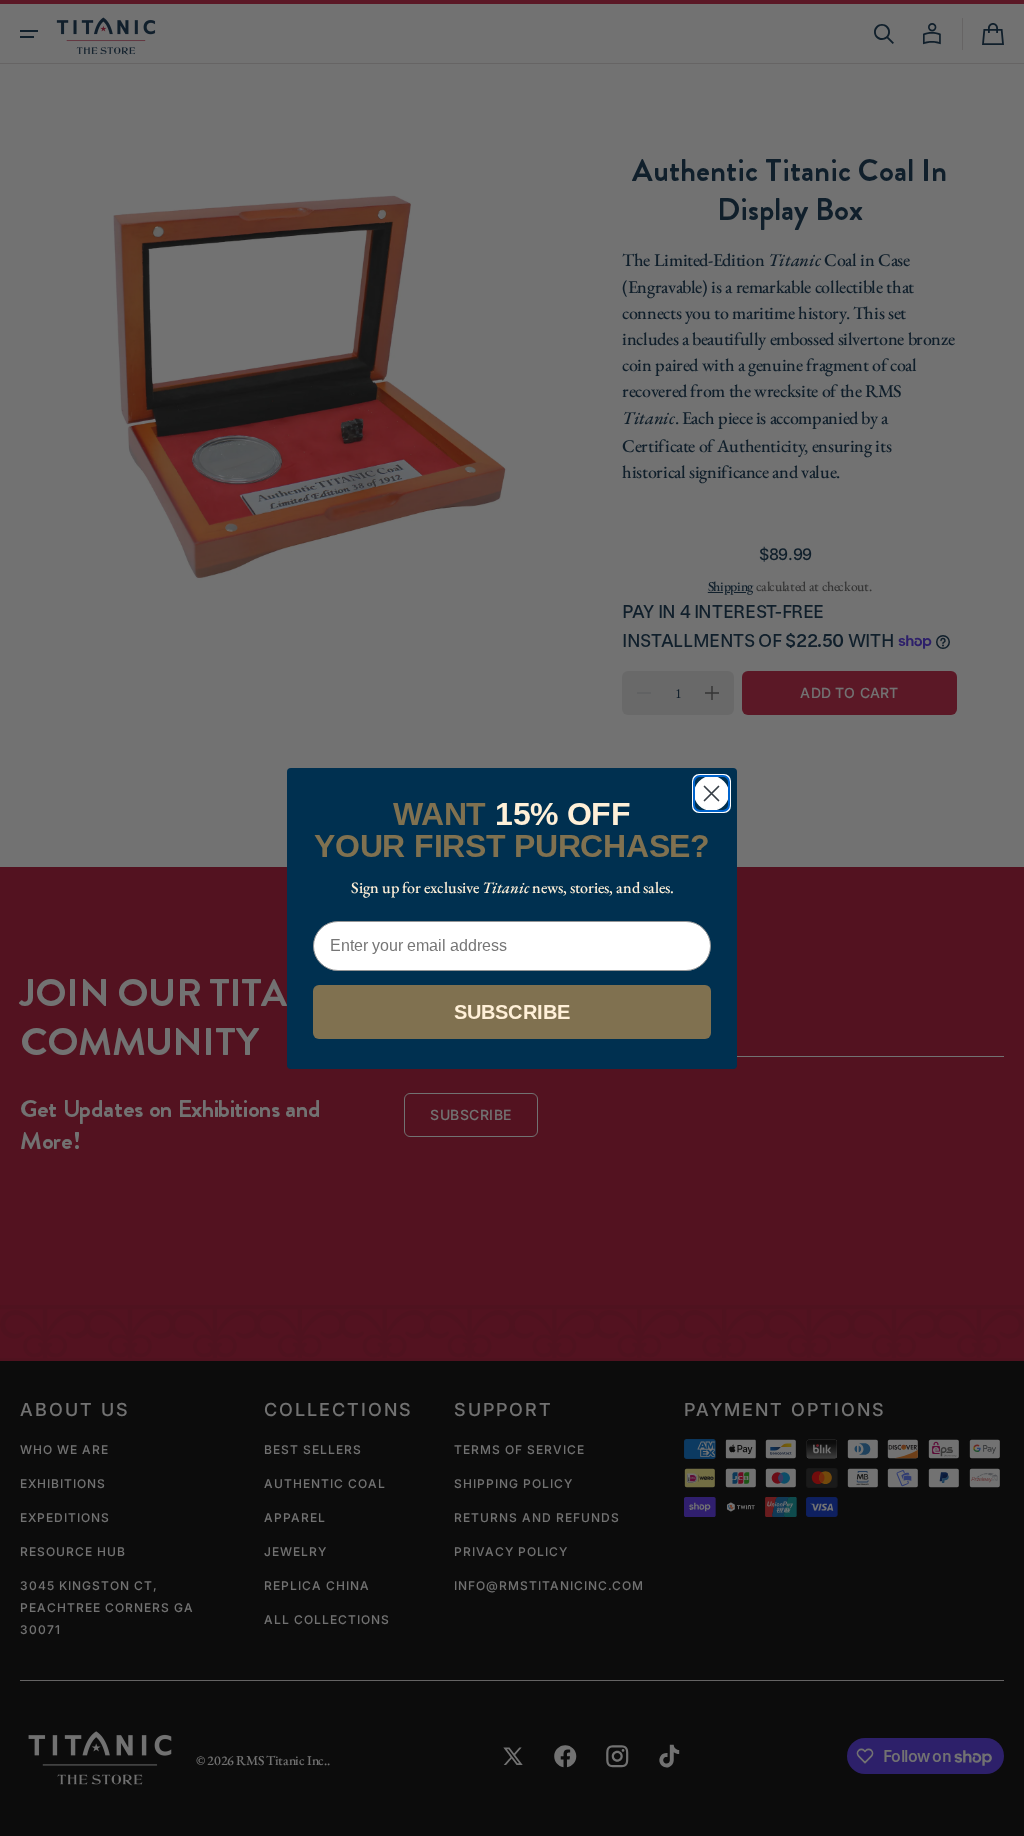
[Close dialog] (711, 793)
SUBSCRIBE (512, 1012)
